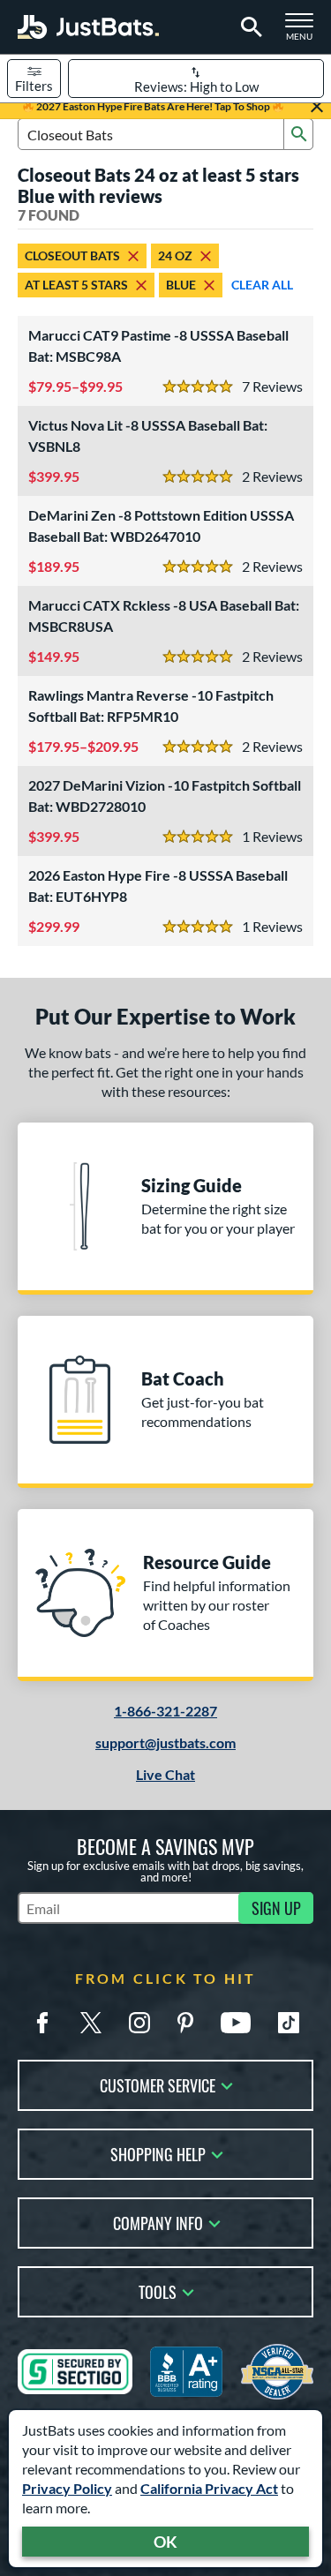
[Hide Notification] (317, 107)
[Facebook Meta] (42, 2023)
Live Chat (165, 1774)
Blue (181, 285)
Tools (158, 2291)
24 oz (175, 255)
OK (165, 2542)
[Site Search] (248, 27)
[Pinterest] (185, 2023)
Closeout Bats (72, 255)
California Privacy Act (209, 2488)
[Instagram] (139, 2023)
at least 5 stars (76, 285)
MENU (305, 32)
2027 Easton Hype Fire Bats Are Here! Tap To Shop (153, 106)
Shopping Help (158, 2153)
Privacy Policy (67, 2488)
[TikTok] (289, 2023)
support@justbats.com (165, 1742)
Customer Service (158, 2084)
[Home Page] (88, 27)
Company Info (158, 2222)
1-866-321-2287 (165, 1711)
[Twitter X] (91, 2023)
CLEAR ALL (262, 285)
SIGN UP (276, 1908)
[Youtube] (236, 2023)
